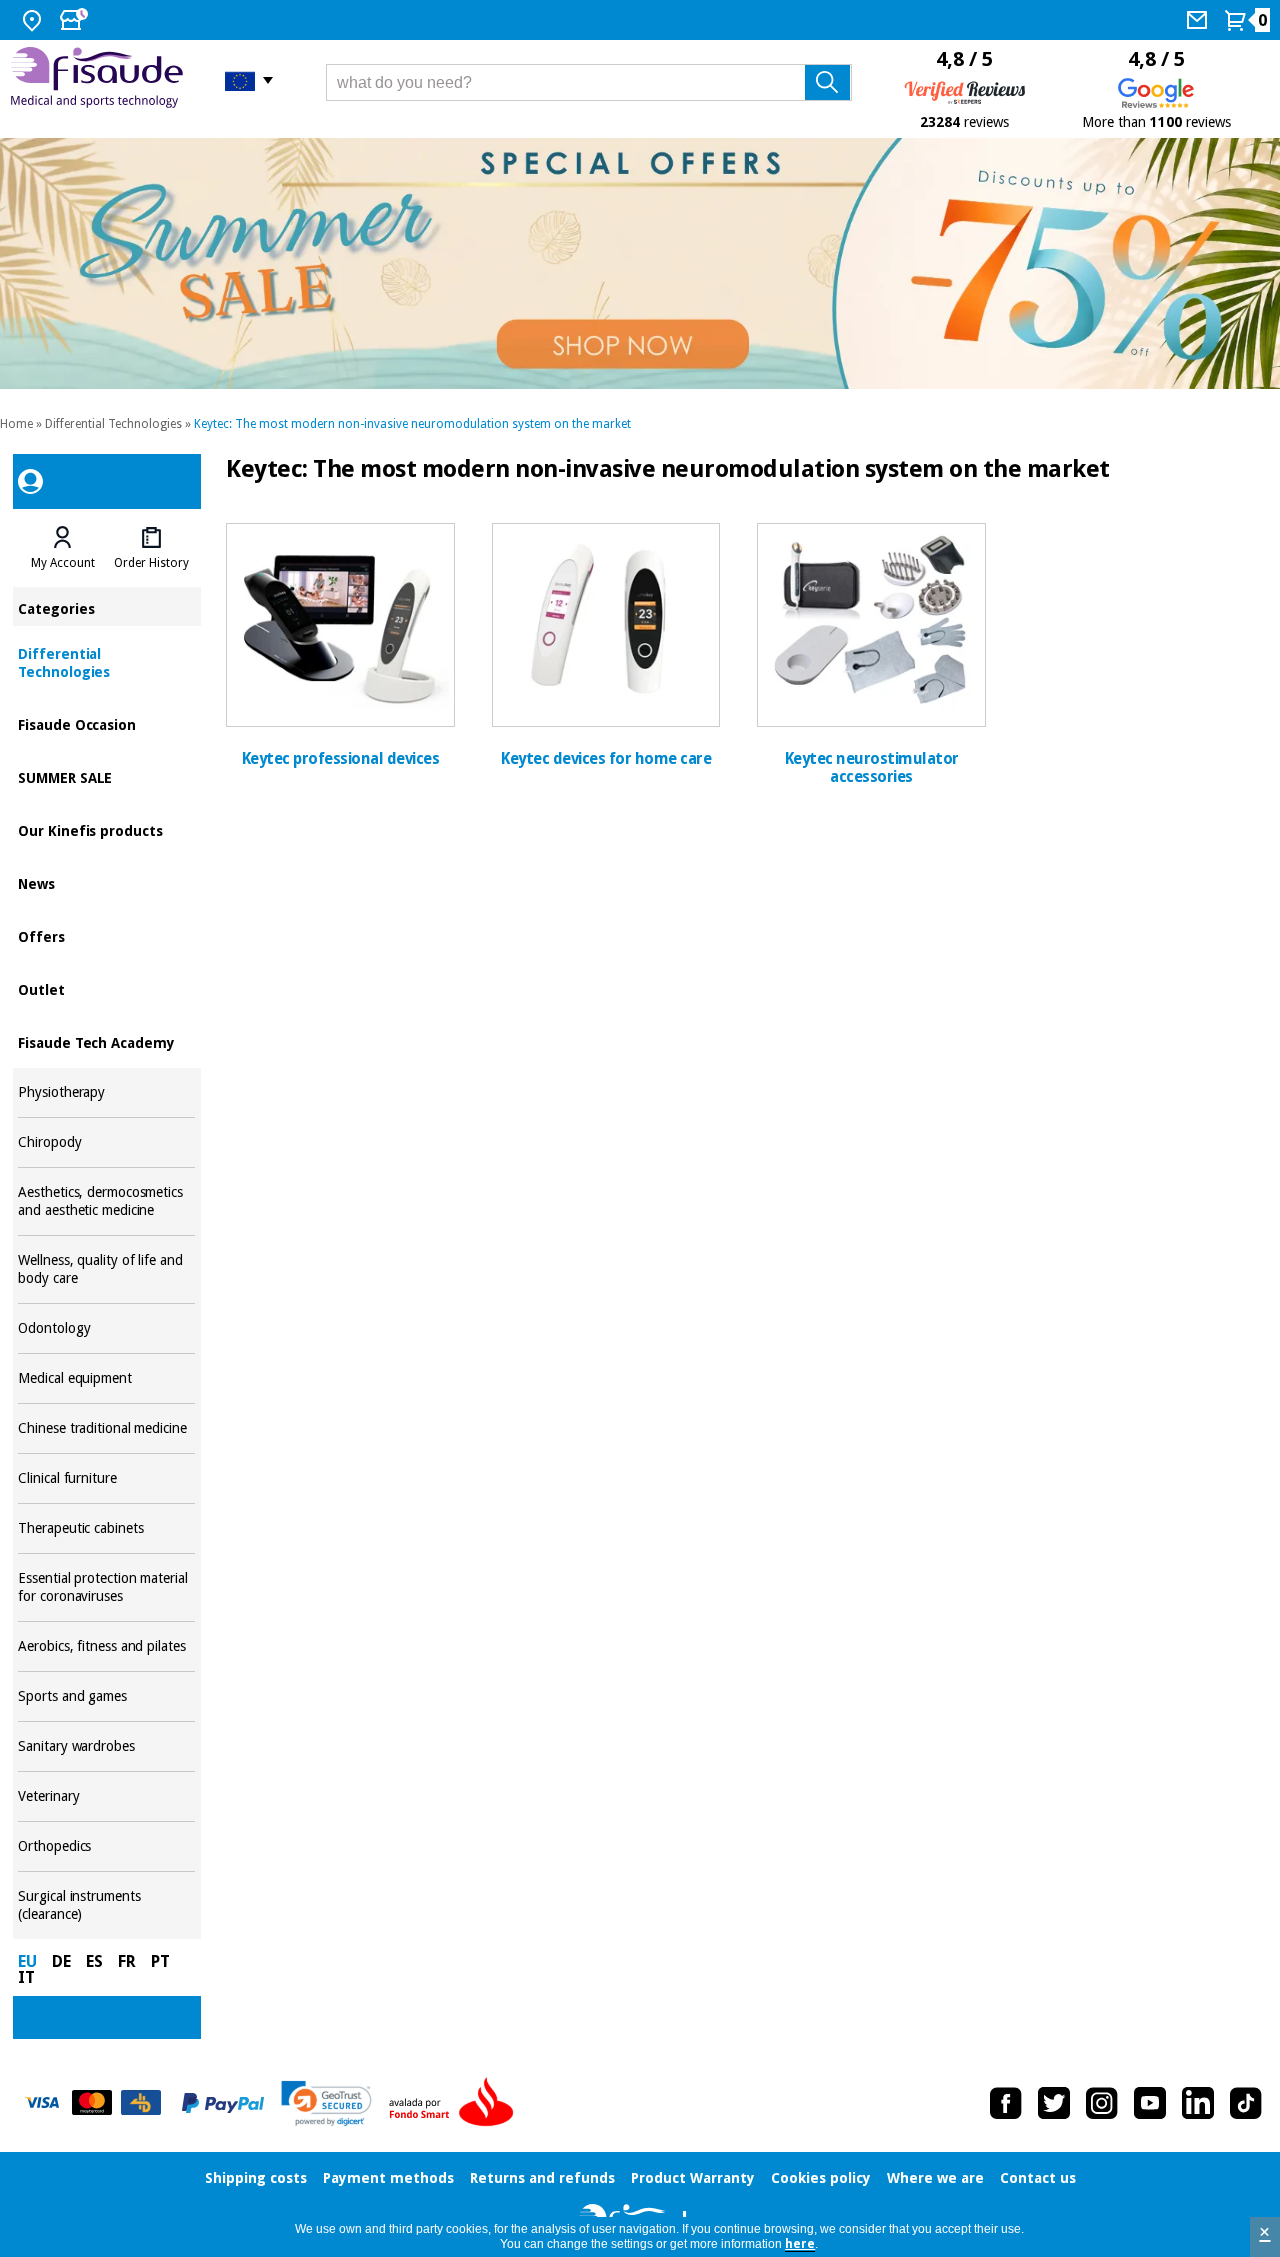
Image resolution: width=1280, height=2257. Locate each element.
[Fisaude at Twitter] (1054, 2103)
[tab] (62, 548)
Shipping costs (256, 2178)
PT (160, 1961)
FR (127, 1961)
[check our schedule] (76, 20)
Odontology (106, 1328)
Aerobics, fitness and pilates (106, 1646)
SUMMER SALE (106, 776)
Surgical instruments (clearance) (106, 1905)
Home (16, 424)
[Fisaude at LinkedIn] (1198, 2103)
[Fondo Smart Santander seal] (456, 2103)
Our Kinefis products (106, 829)
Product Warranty (693, 2178)
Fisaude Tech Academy (106, 1041)
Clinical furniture (106, 1478)
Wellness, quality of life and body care (106, 1269)
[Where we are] (34, 20)
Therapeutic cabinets (106, 1528)
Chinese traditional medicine (106, 1428)
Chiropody (106, 1142)
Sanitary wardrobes (106, 1746)
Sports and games (106, 1696)
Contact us (1038, 2178)
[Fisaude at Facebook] (1006, 2103)
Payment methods (388, 2178)
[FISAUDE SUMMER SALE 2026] (640, 263)
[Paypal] (223, 2103)
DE (61, 1961)
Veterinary (106, 1796)
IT (26, 1977)
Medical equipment (106, 1378)
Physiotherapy (106, 1092)
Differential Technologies (113, 424)
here (800, 2244)
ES (94, 1961)
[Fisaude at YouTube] (1150, 2103)
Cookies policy (821, 2178)
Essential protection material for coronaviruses (106, 1587)
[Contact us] (1199, 20)
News (106, 882)
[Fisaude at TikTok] (1246, 2103)
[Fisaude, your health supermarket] (102, 80)
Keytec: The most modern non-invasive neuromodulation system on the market (412, 424)
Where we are (935, 2178)
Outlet (106, 988)
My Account (63, 563)
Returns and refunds (542, 2178)
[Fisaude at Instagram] (1102, 2103)
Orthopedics (106, 1846)
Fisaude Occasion (106, 723)
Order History (151, 563)
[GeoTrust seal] (326, 2103)
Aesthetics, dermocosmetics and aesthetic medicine (106, 1201)
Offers (106, 935)
